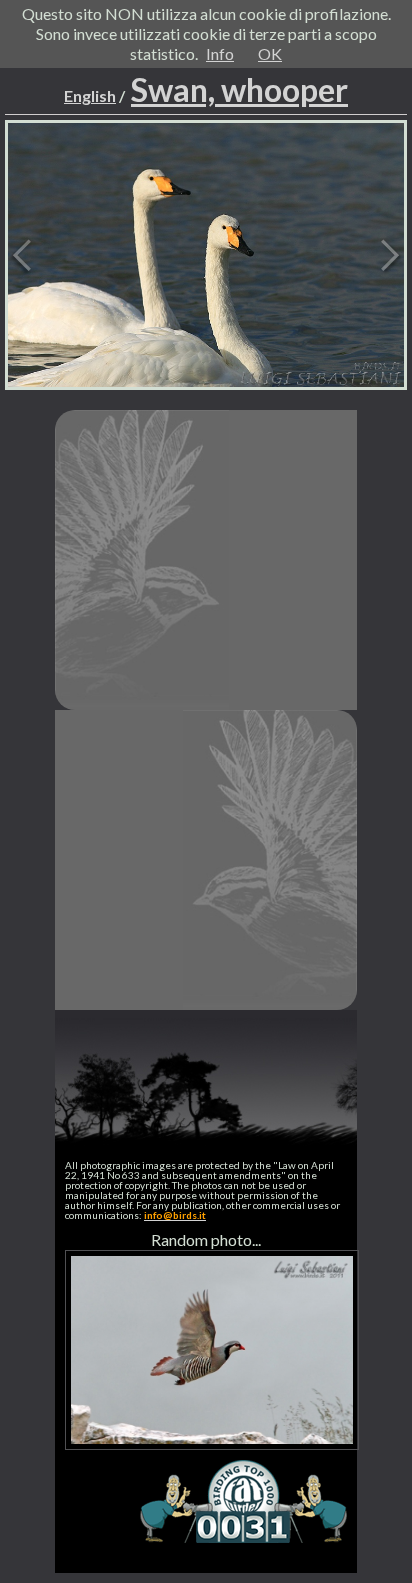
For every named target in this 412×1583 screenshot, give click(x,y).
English (90, 95)
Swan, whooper (239, 89)
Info (220, 53)
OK (270, 53)
